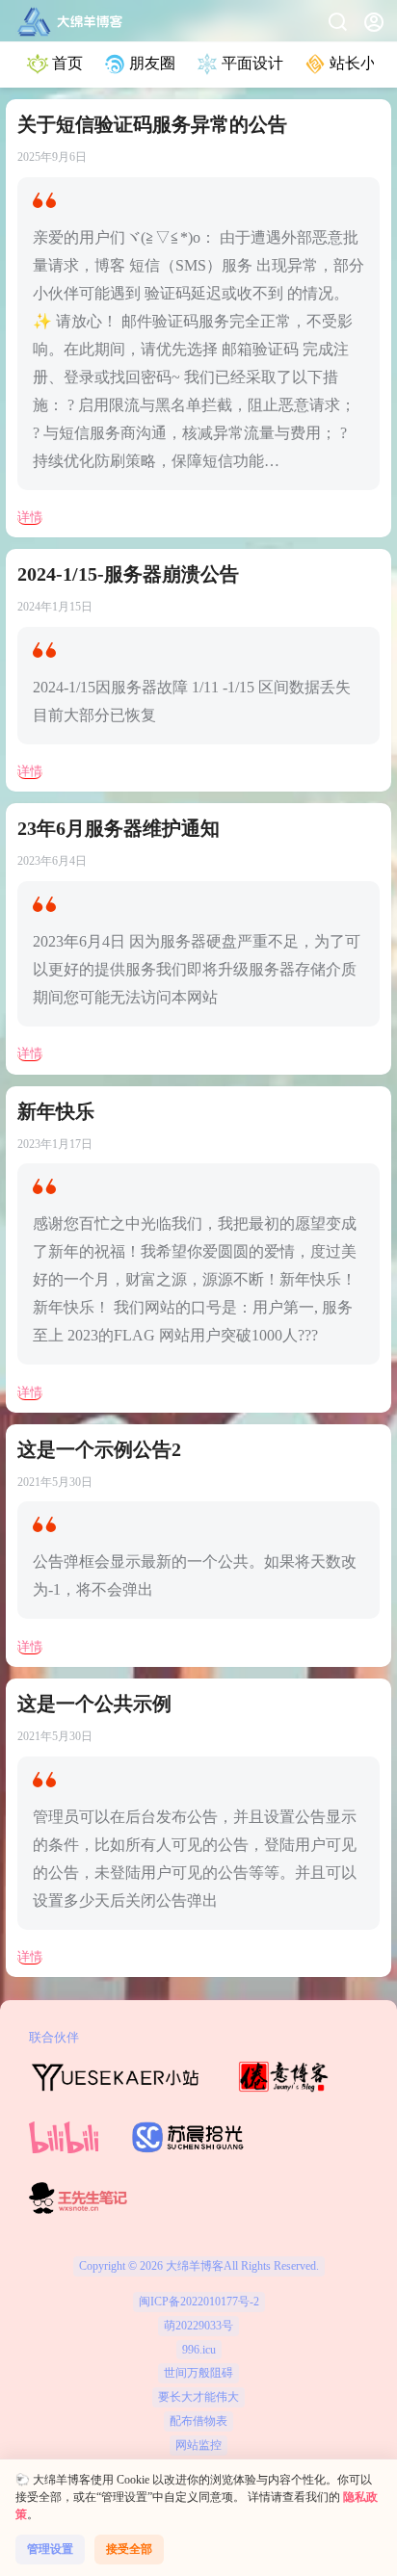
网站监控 (198, 2445)
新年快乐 (56, 1111)
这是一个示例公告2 (99, 1449)
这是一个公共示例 (94, 1704)
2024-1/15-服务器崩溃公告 (128, 574)
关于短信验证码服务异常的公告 (152, 124)
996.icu (199, 2350)
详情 (30, 517)
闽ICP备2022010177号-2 (199, 2302)
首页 (67, 63)
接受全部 (129, 2549)
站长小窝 (360, 63)
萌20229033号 (198, 2326)
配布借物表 (198, 2421)
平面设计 (252, 63)
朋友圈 (152, 63)
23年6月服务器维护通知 (119, 828)
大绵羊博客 (193, 2266)
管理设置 (50, 2549)
